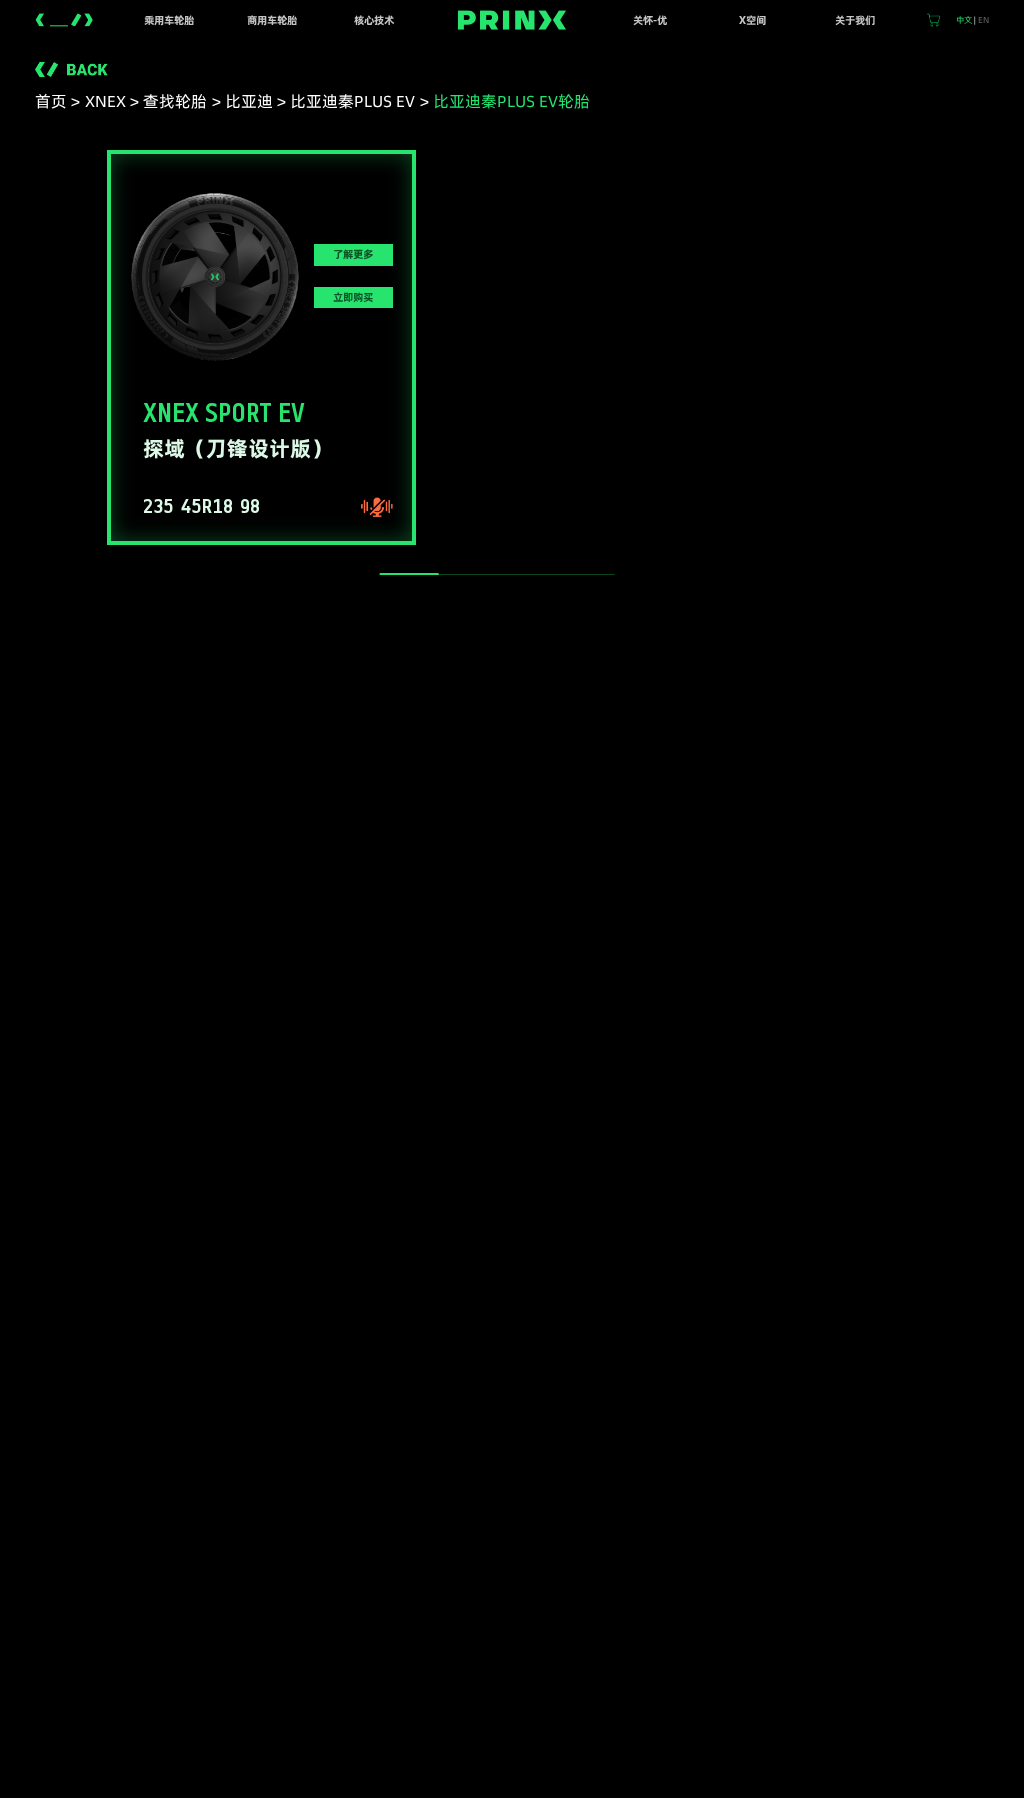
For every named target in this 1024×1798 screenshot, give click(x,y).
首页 (51, 101)
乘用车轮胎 (169, 20)
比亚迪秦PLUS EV (352, 101)
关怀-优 (650, 20)
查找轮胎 (175, 101)
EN (983, 20)
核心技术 (374, 20)
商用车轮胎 (272, 20)
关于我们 (855, 20)
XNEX (105, 101)
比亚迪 (249, 101)
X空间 (752, 20)
